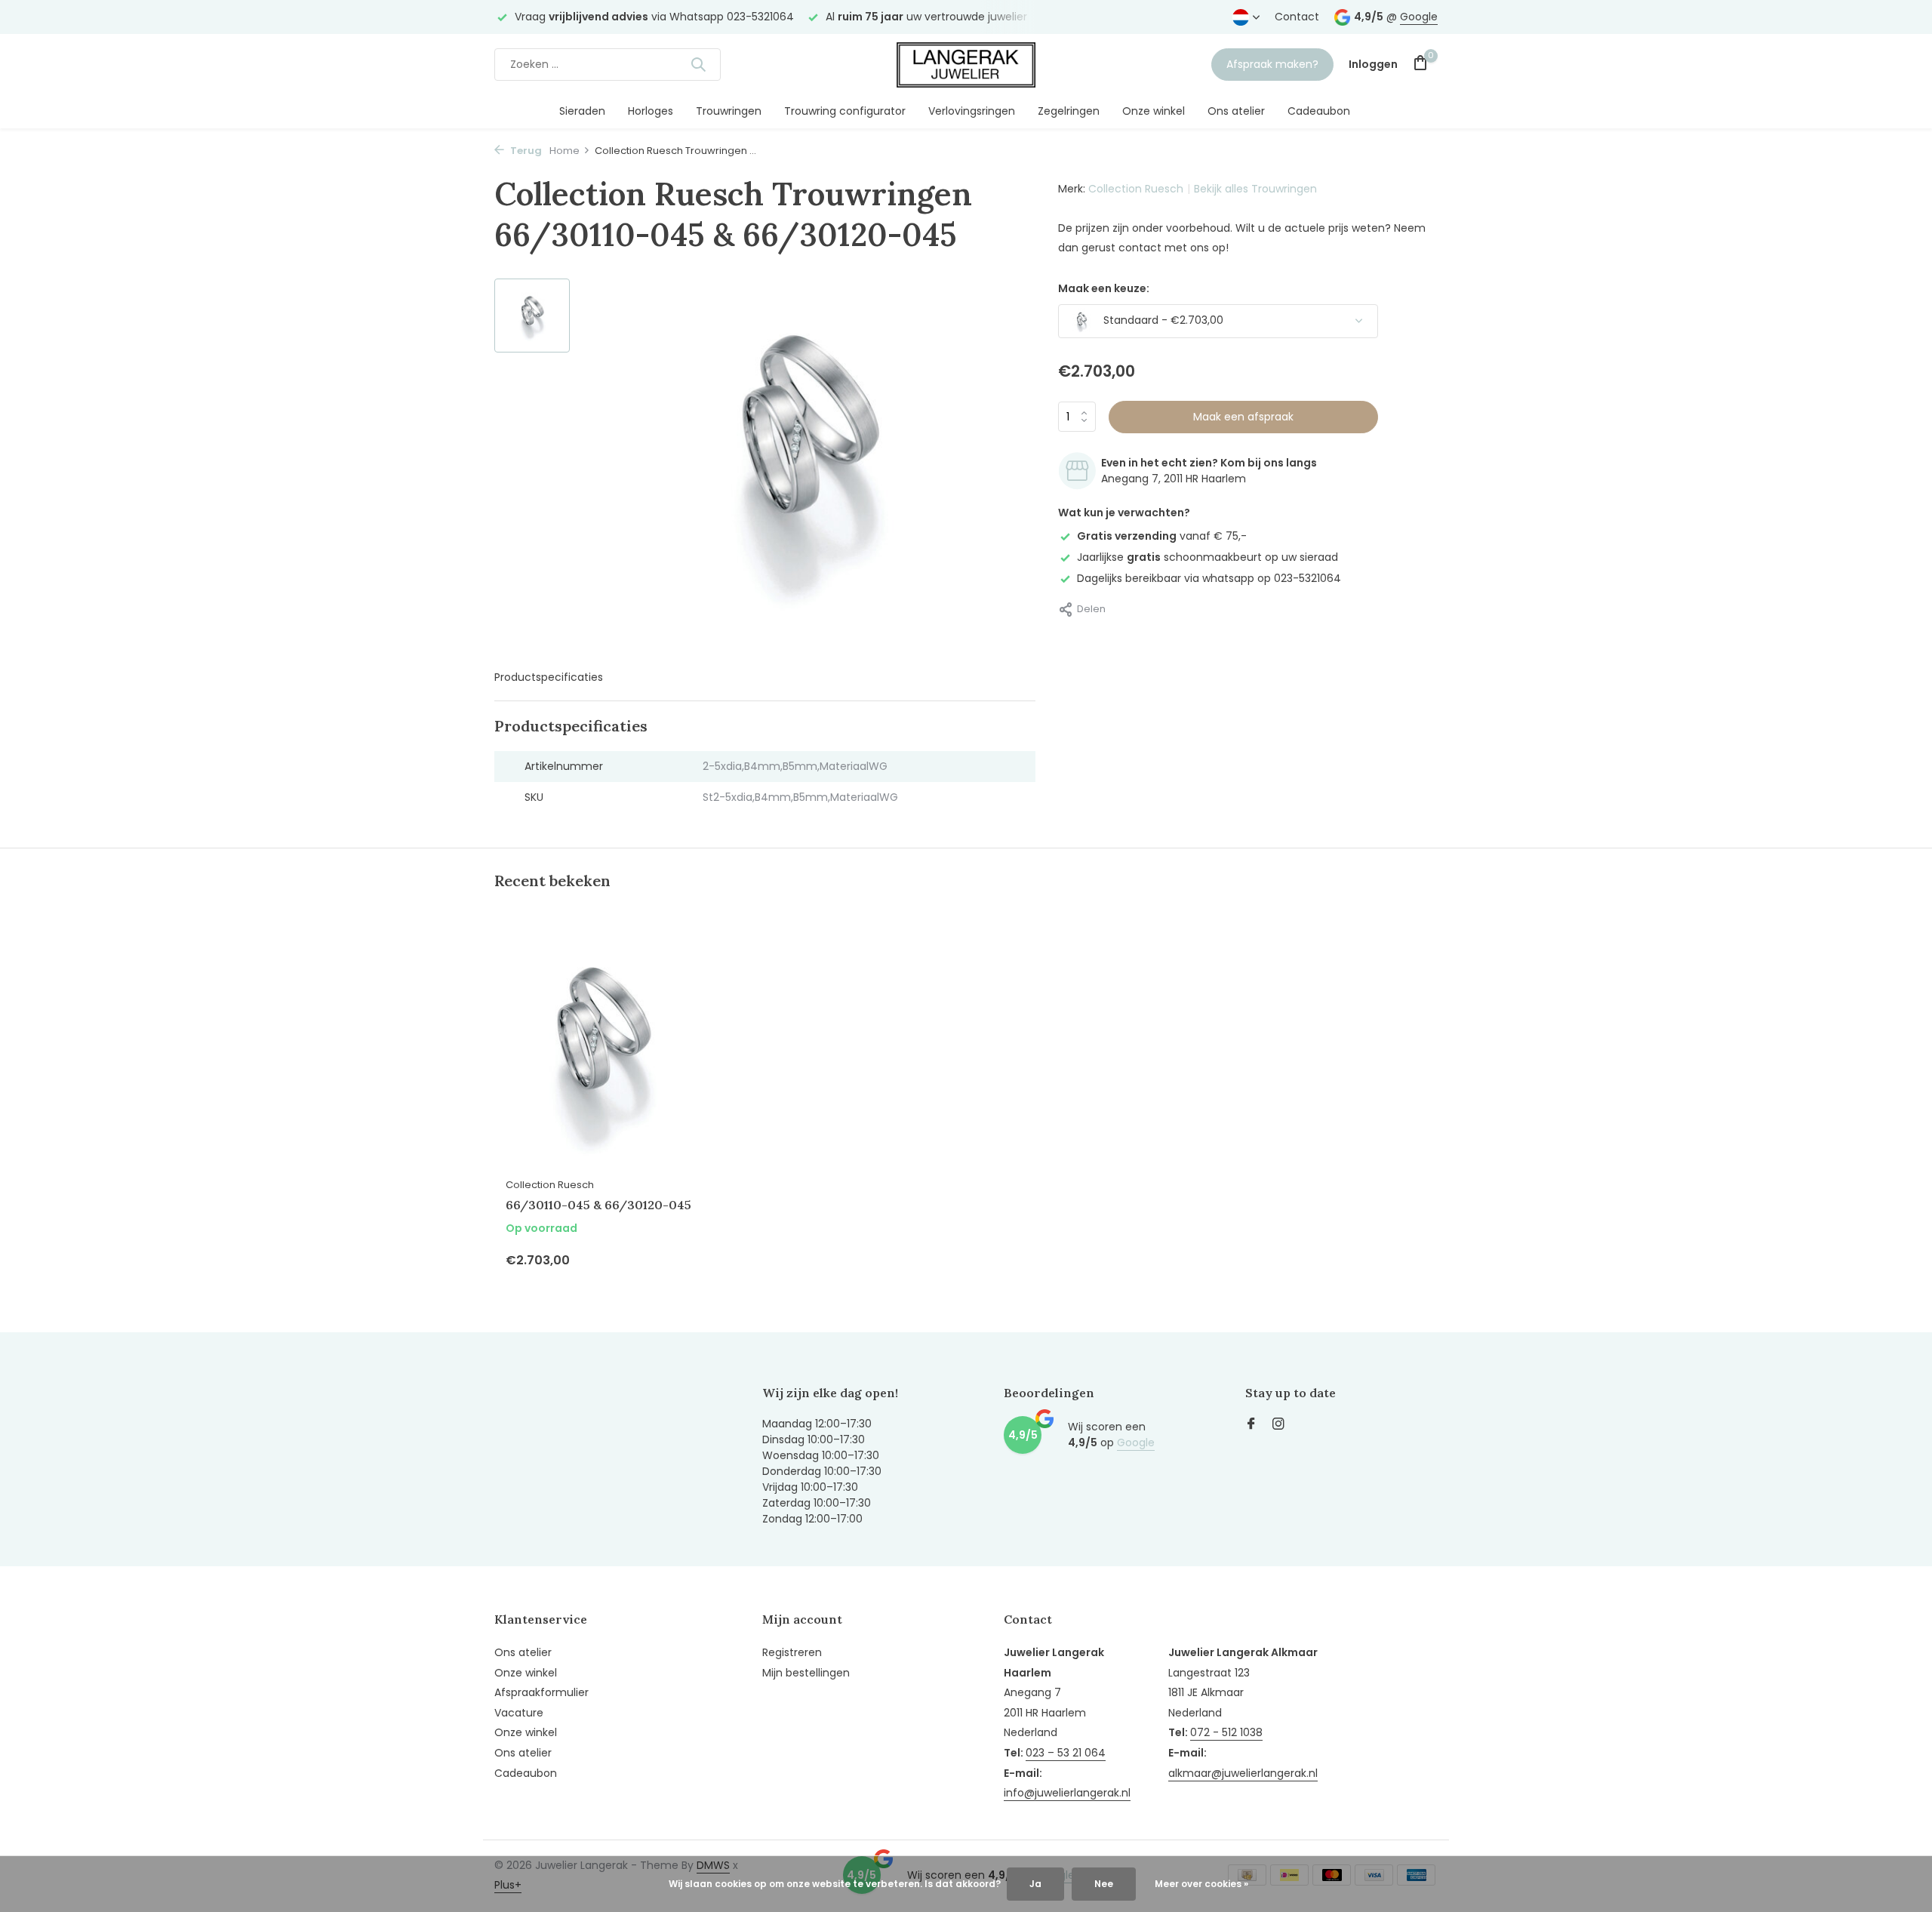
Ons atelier (1236, 111)
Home (565, 151)
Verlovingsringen (972, 111)
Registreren (792, 1652)
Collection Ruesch (1136, 189)
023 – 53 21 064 (1066, 1753)
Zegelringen (1069, 111)
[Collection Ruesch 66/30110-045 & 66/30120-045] (604, 1049)
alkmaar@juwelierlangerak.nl (1243, 1773)
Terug (525, 151)
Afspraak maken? (1272, 64)
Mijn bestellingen (806, 1673)
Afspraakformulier (541, 1692)
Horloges (651, 111)
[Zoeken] (698, 64)
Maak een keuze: (1104, 288)
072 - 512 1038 (1226, 1732)
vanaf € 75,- (1162, 536)
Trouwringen (729, 111)
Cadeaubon (1319, 111)
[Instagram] (1278, 1425)
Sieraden (582, 111)
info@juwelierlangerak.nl (1067, 1793)
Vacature (519, 1713)
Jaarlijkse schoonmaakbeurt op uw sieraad (1207, 557)
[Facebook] (1251, 1425)
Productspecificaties (549, 677)
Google (1419, 17)
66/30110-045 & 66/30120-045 (598, 1205)
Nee (1104, 1884)
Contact (1297, 17)
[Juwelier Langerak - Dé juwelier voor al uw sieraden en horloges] (966, 64)
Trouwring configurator (845, 111)
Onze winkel (1154, 111)
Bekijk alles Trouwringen (1255, 189)
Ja (1035, 1884)
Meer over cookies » (1201, 1884)
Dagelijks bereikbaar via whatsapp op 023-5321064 (1209, 578)
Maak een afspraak (1243, 417)
